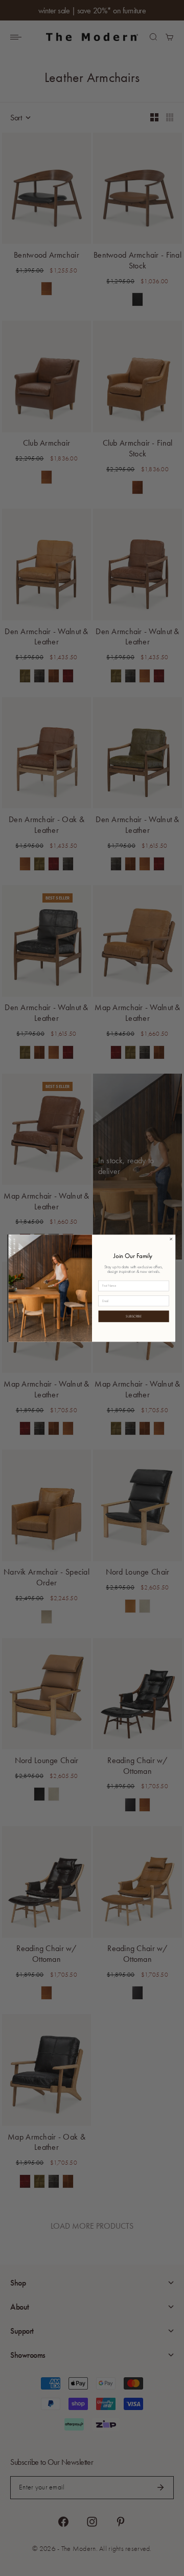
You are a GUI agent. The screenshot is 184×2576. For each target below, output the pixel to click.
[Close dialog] (171, 1239)
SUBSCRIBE (134, 1316)
